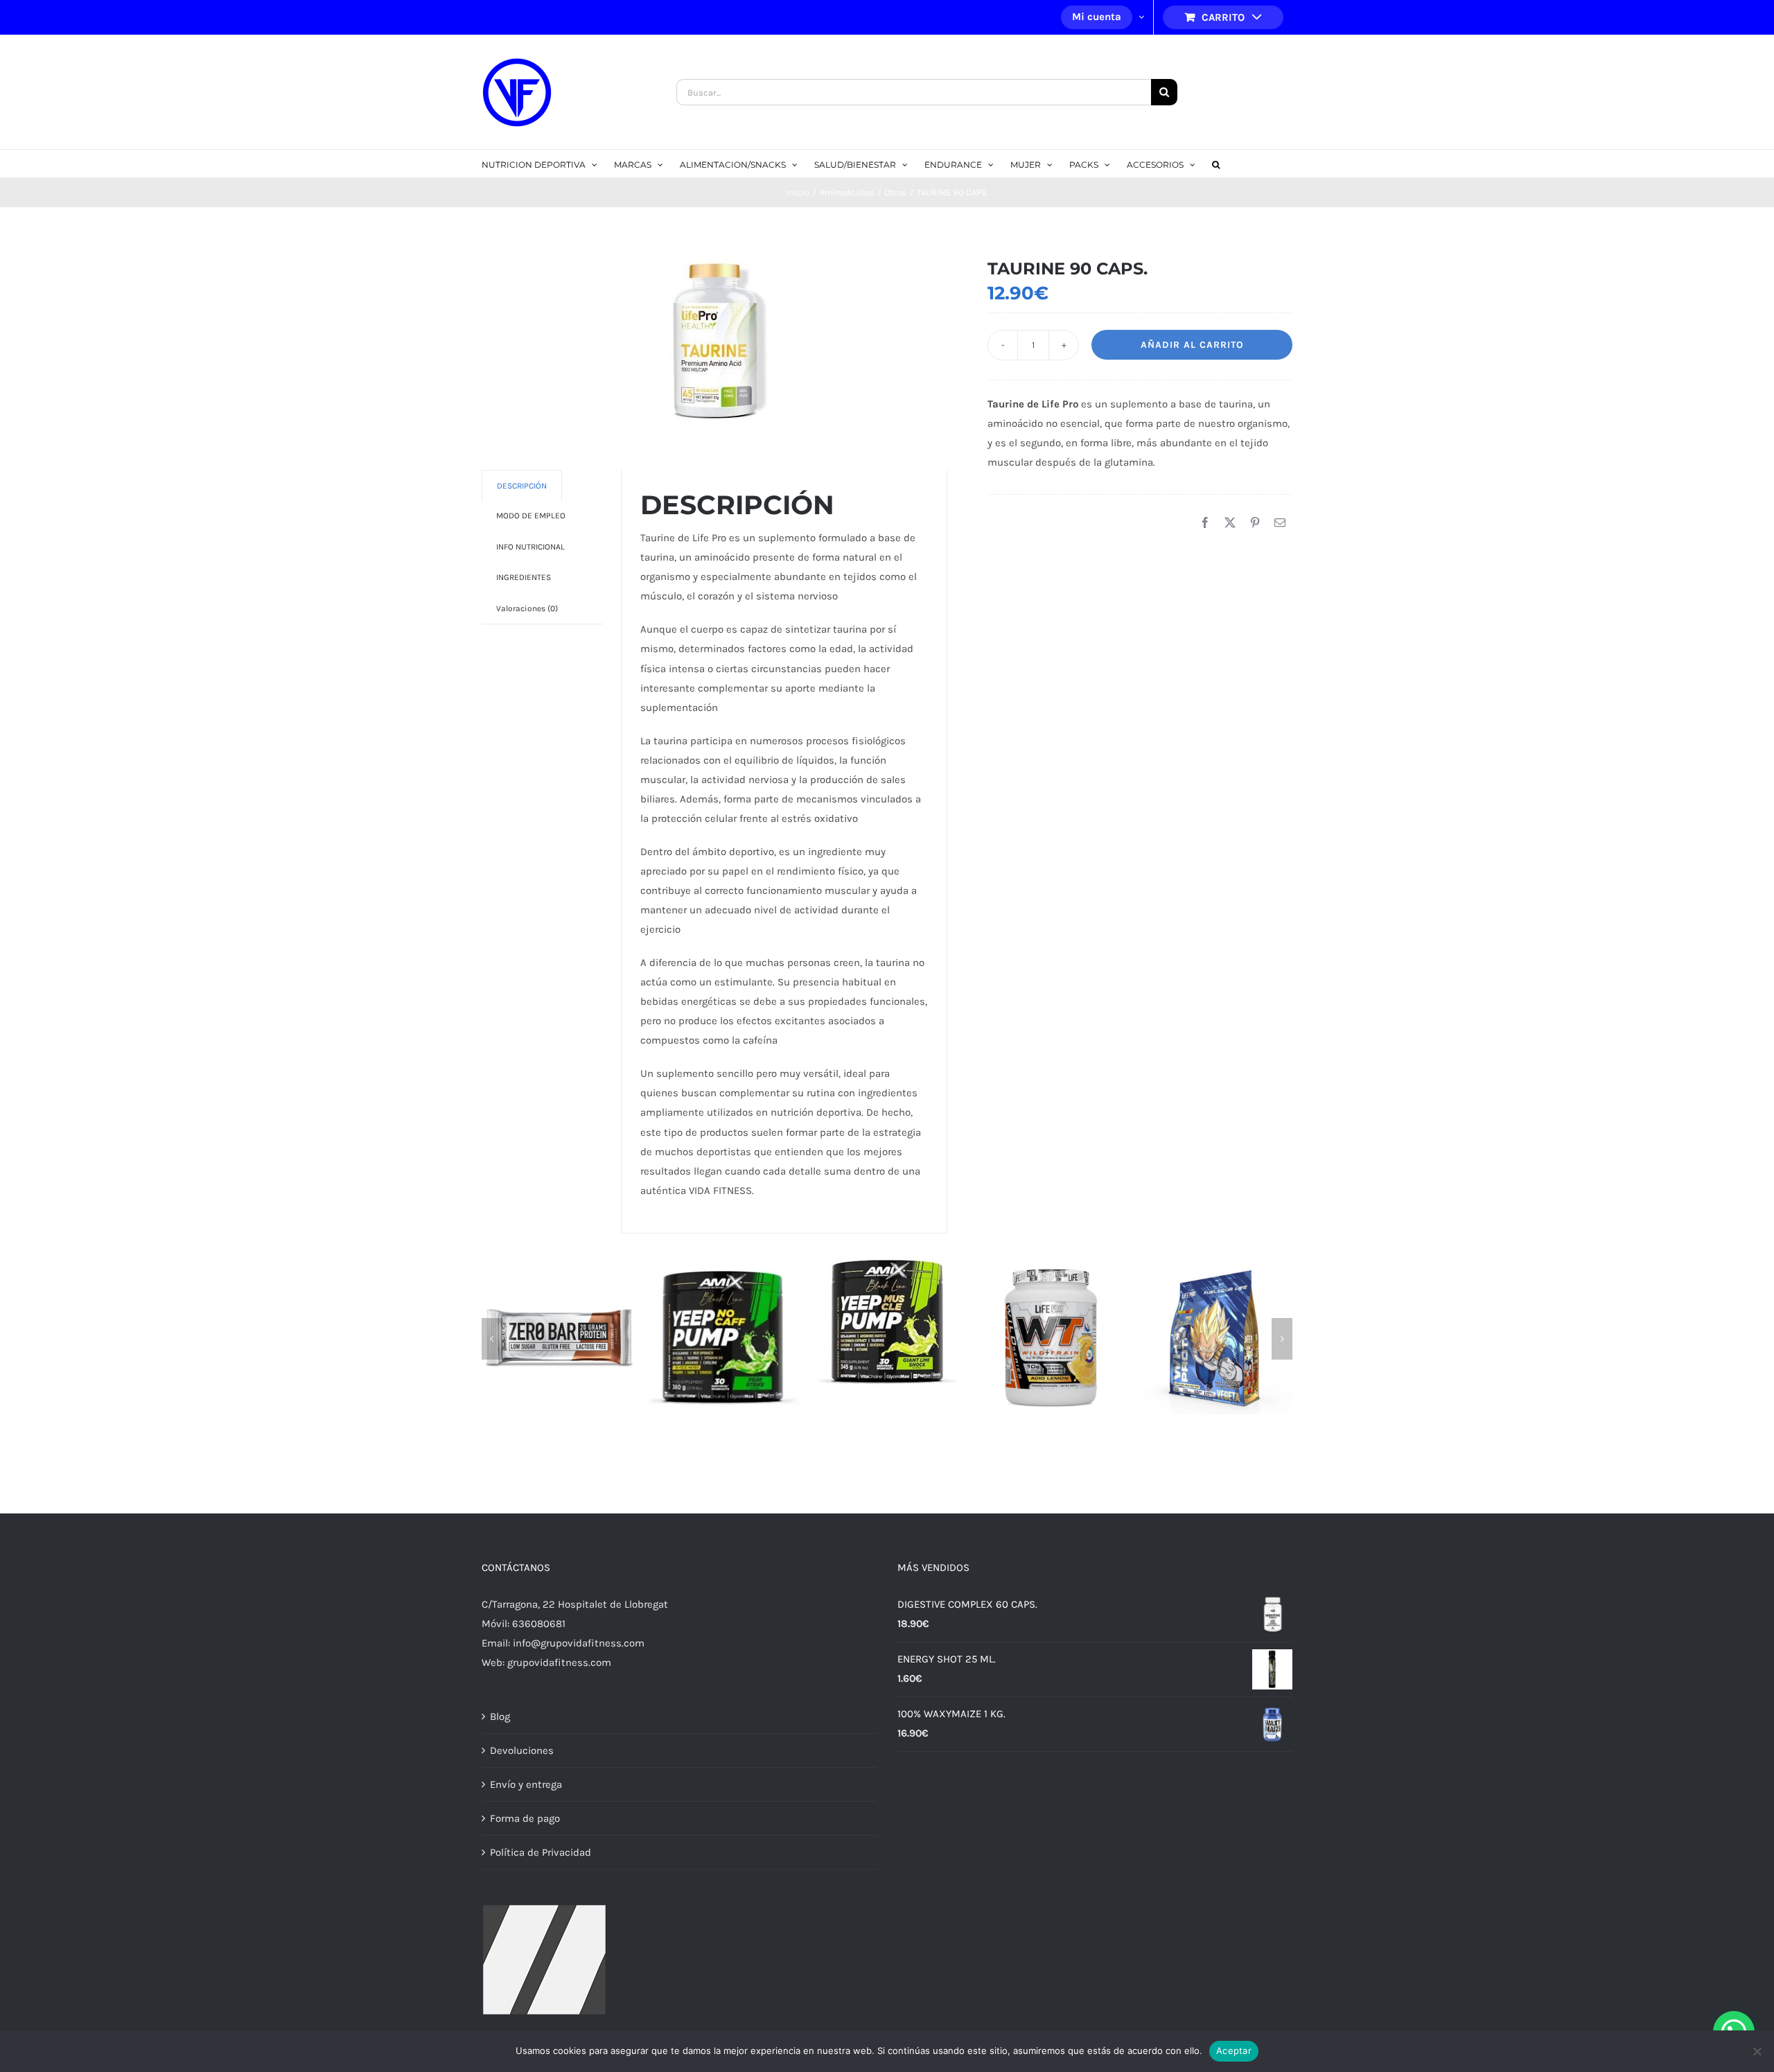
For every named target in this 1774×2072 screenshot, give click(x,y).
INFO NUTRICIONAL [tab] (530, 547)
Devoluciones (522, 1750)
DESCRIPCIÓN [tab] (522, 486)
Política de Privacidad (541, 1852)
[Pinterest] (1255, 523)
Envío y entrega (526, 1784)
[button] (1216, 164)
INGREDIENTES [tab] (524, 577)
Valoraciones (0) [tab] (527, 608)
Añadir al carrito (1192, 345)
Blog (500, 1717)
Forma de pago (525, 1818)
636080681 (539, 1624)
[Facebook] (1205, 523)
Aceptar (1234, 2051)
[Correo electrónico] (1280, 523)
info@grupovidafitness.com (579, 1643)
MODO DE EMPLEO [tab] (531, 516)
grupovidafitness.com (559, 1662)
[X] (1230, 523)
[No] (1757, 2051)
